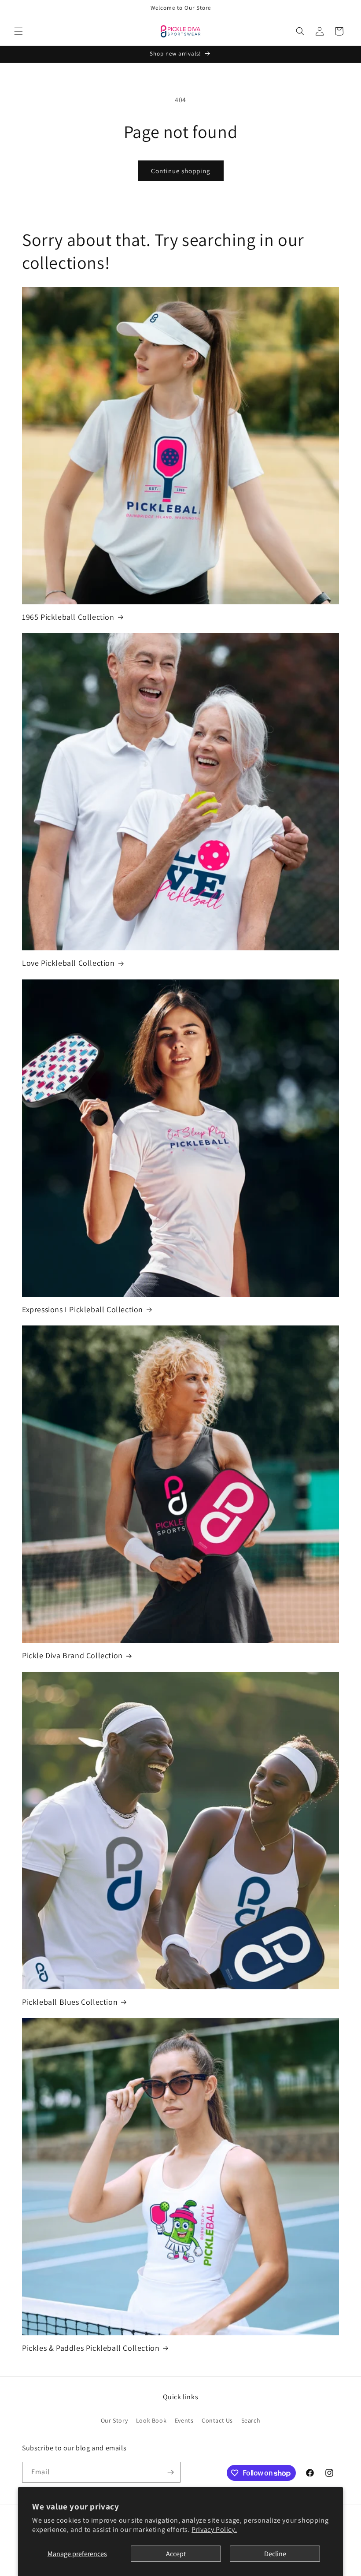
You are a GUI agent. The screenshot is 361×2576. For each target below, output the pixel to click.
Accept (176, 2554)
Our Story (114, 2420)
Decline (275, 2554)
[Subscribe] (170, 2472)
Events (184, 2420)
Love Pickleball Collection (68, 963)
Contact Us (217, 2420)
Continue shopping (181, 171)
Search (251, 2420)
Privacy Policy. (214, 2529)
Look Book (151, 2420)
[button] (18, 31)
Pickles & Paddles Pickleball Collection (91, 2348)
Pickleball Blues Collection (70, 2002)
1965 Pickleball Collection (68, 617)
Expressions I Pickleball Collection (83, 1309)
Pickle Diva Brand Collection (72, 1655)
